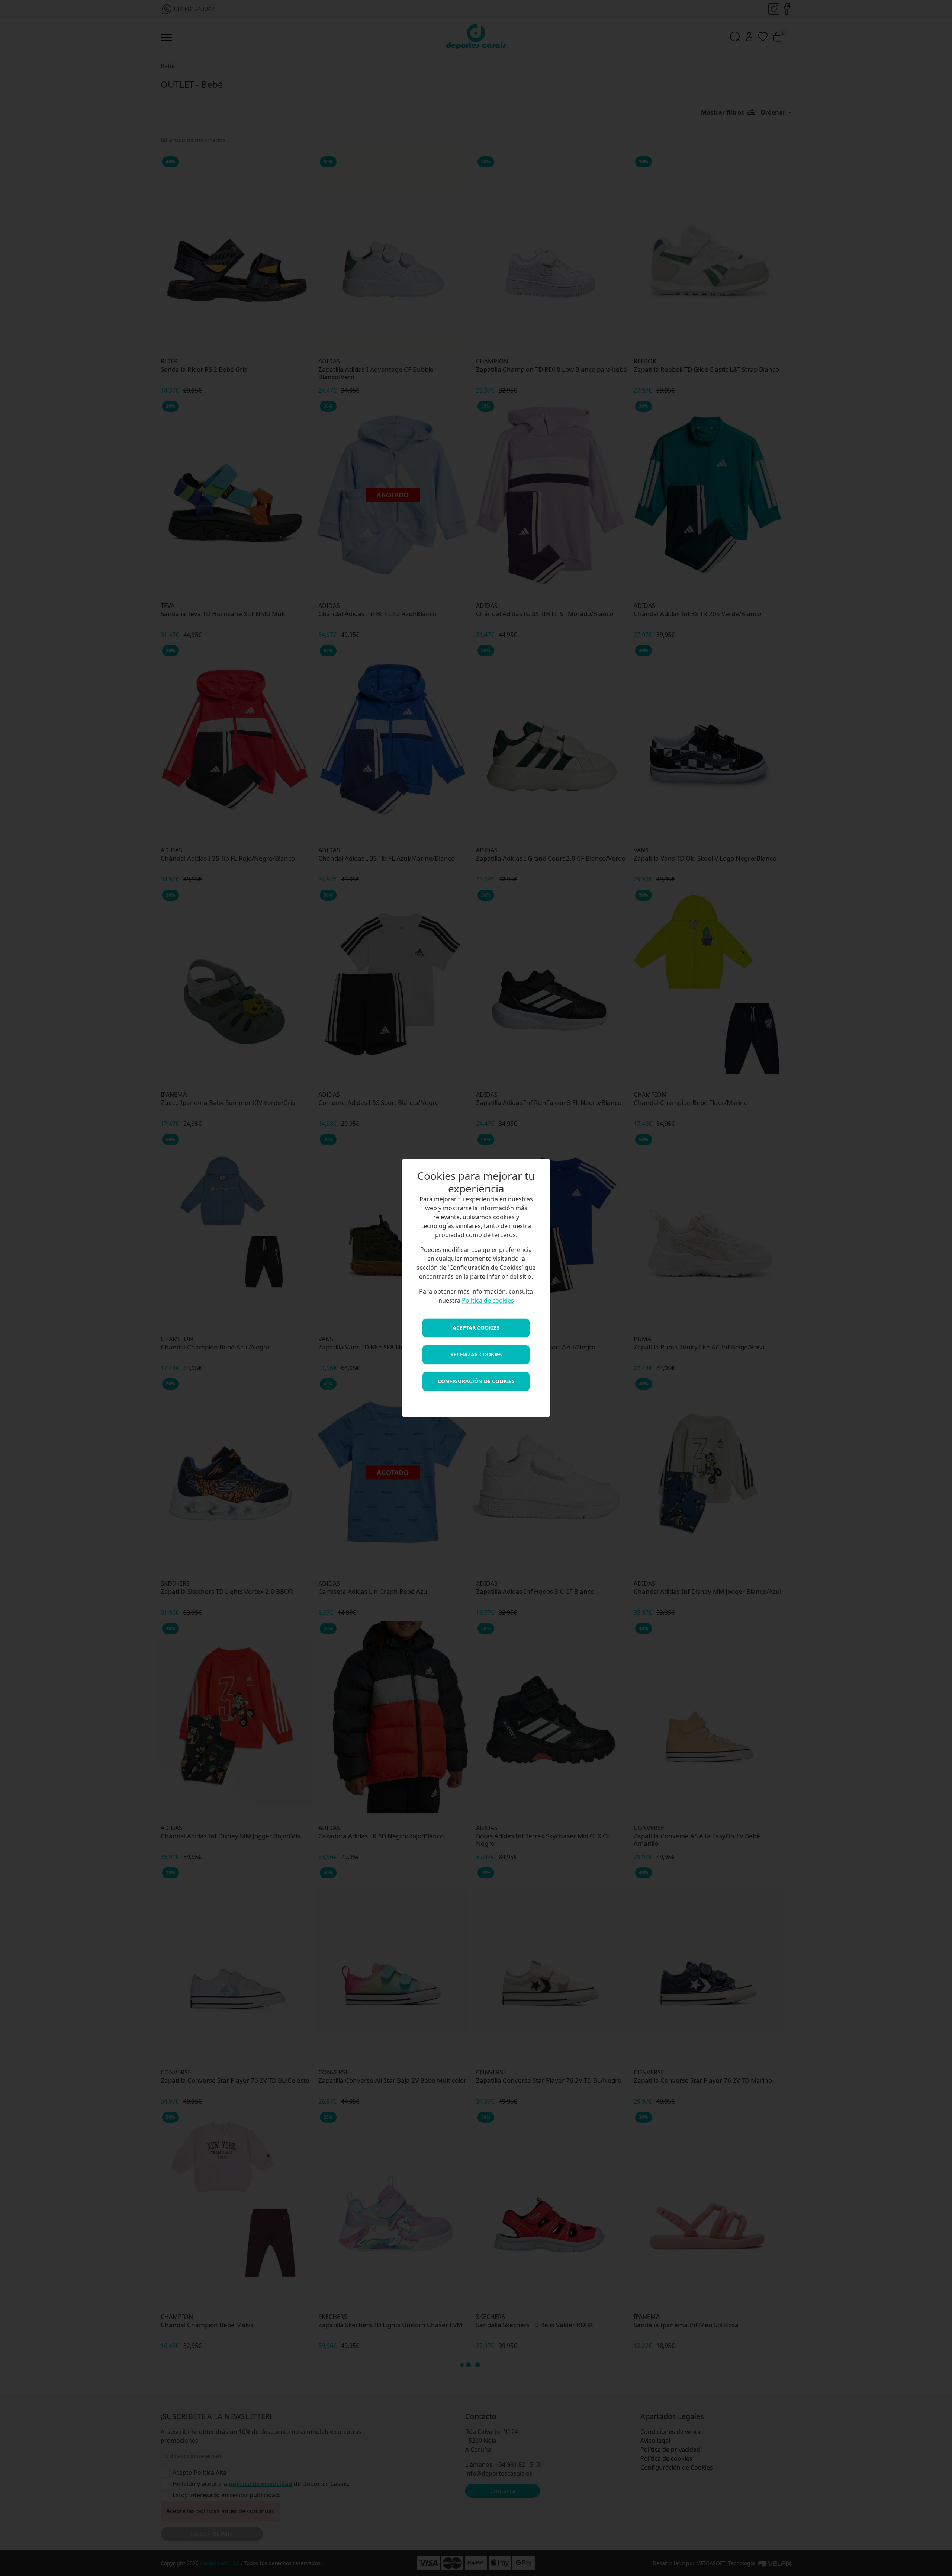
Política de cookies (488, 1301)
